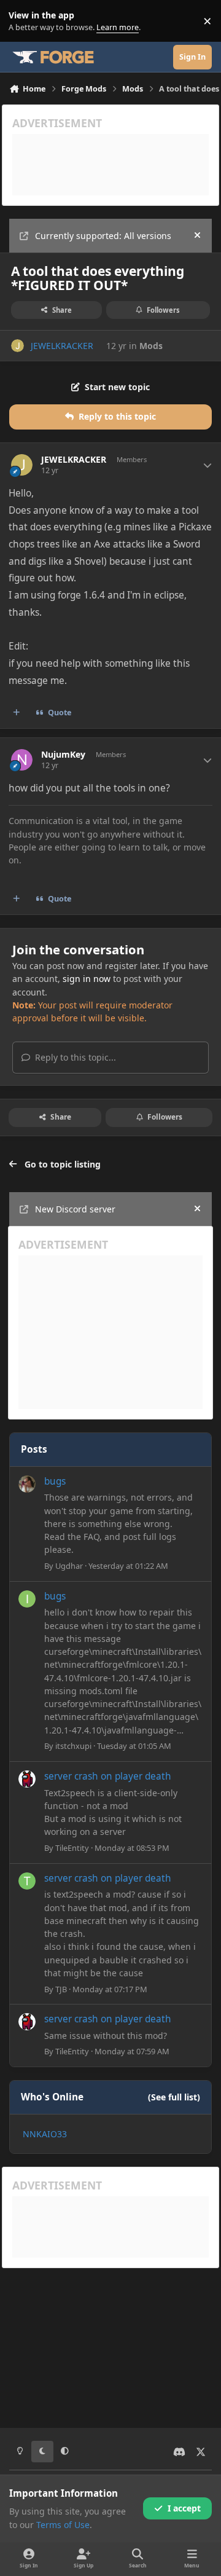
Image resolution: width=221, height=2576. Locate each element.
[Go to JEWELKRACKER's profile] (17, 346)
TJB (61, 1989)
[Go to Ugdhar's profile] (27, 1484)
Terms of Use (63, 2525)
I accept (184, 2508)
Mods (151, 346)
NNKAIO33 (45, 2134)
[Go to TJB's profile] (27, 1881)
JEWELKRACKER (62, 346)
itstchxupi (73, 1746)
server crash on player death (108, 1776)
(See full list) (174, 2097)
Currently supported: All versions (103, 236)
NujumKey (63, 755)
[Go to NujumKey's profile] (22, 760)
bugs (55, 1481)
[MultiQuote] (17, 713)
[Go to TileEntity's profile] (27, 1779)
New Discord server (75, 1209)
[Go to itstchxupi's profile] (27, 1599)
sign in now (87, 979)
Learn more (24, 21)
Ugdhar (69, 1566)
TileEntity (72, 1848)
